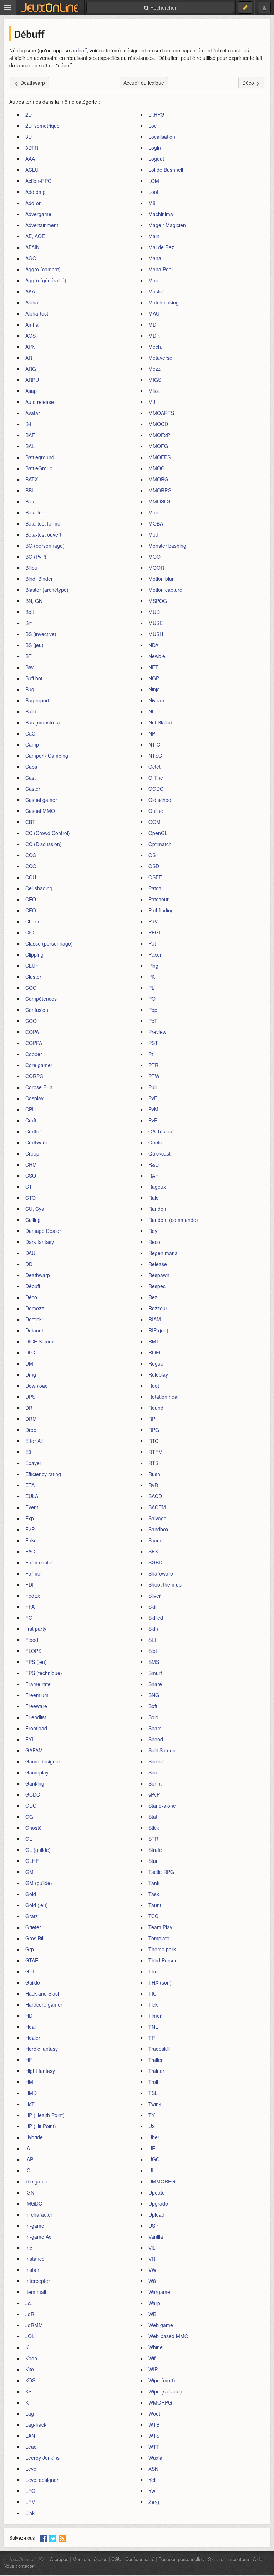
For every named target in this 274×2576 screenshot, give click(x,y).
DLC (30, 1352)
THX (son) (160, 1982)
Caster (33, 789)
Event (32, 1507)
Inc (29, 2248)
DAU (30, 1253)
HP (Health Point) (45, 2115)
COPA (32, 1032)
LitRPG (156, 114)
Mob (153, 512)
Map (153, 280)
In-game (35, 2226)
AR (29, 358)
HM (29, 2082)
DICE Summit (40, 1341)
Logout (156, 159)
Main (154, 236)
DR (29, 1408)
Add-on (34, 203)
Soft (153, 1706)
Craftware (36, 1142)
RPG (154, 1430)
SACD (155, 1496)
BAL (30, 446)
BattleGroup (39, 468)
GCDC (33, 1794)
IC (28, 2170)
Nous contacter (19, 2566)
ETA (30, 1485)
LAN (30, 2436)
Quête (155, 1142)
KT (29, 2402)
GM (29, 1872)
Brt (29, 623)
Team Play (160, 1927)
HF (29, 2060)
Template (159, 1938)
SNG (154, 1695)
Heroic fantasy (42, 2049)
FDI (29, 1584)
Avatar (33, 413)
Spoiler (156, 1761)
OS (152, 855)
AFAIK (32, 247)
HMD (31, 2093)
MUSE (156, 623)
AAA (30, 159)
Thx (153, 1971)
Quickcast (159, 1153)
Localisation (162, 137)
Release (158, 1264)
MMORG (158, 479)
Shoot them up (165, 1584)
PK (152, 977)
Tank (154, 1883)
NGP (154, 678)
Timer (155, 2016)
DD (29, 1264)
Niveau (156, 700)
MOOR (156, 568)
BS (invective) (41, 634)
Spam (155, 1728)
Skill (153, 1607)
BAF (30, 435)
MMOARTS (161, 413)
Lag (30, 2413)
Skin (153, 1629)
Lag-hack (36, 2424)
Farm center (39, 1562)
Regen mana (163, 1253)
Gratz (32, 1916)
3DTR (32, 148)
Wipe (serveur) (165, 2391)
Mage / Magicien (167, 225)
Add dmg (35, 192)
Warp (154, 2303)
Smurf (155, 1673)
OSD (154, 866)
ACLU (32, 170)
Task (154, 1894)
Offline (156, 778)
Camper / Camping (47, 756)
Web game (161, 2325)
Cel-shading (39, 888)
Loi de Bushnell (166, 170)
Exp (30, 1518)
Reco (154, 1242)
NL (152, 711)
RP (152, 1419)
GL (29, 1839)
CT (29, 1187)
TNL (153, 2027)
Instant (33, 2270)
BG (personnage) (45, 546)
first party (36, 1629)
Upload (156, 2214)
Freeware (36, 1706)
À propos (59, 2559)
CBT (30, 822)
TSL (153, 2093)
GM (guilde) (39, 1883)
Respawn (159, 1275)
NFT (153, 667)
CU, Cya (35, 1209)
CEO (31, 899)
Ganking (35, 1783)
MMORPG (160, 490)
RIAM (155, 1319)
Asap (31, 391)
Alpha (32, 302)
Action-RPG (39, 181)
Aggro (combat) (43, 269)
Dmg (31, 1374)
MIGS (155, 380)
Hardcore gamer (44, 2004)
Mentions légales (90, 2559)
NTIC (154, 744)
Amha (32, 324)
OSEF (155, 877)
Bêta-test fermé (43, 523)
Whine (156, 2347)
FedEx (33, 1596)
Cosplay (34, 1098)
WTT (154, 2447)
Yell (152, 2480)
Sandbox (158, 1529)
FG (29, 1618)
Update (157, 2192)
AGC (31, 258)
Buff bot (34, 678)
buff (83, 50)
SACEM (157, 1507)
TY (152, 2115)
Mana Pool (161, 269)
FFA (30, 1607)
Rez (153, 1297)
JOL (30, 2336)
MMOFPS (159, 457)
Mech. (155, 347)
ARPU (32, 380)
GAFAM (34, 1750)
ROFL (155, 1352)
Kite (30, 2369)
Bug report (37, 700)
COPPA (34, 1043)
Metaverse (160, 358)
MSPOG (158, 601)
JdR (30, 2314)
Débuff (33, 1286)
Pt (151, 1054)
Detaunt (34, 1330)
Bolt (30, 612)
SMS (154, 1662)
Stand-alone (162, 1806)
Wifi (153, 2358)
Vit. (152, 2248)
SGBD (155, 1562)
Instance (35, 2259)
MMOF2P (159, 435)
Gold (31, 1894)
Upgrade (158, 2203)
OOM (154, 822)
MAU (154, 313)
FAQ (30, 1551)
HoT (30, 2104)
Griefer (33, 1927)
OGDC (156, 789)
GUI (30, 1971)
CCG (31, 855)
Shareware (161, 1573)
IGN (30, 2192)
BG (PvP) (36, 557)
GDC (31, 1806)
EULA (32, 1496)
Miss (154, 391)
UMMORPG (162, 2181)
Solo (153, 1717)
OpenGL (158, 833)
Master (156, 291)
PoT (153, 1021)
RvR (153, 1485)
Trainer (156, 2071)
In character (39, 2214)
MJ (152, 402)
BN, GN (34, 601)
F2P (30, 1529)
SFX (153, 1551)
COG (31, 988)
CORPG (34, 1076)
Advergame (38, 214)
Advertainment (42, 225)
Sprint (155, 1783)
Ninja (154, 689)
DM (29, 1363)
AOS (31, 336)
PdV (153, 921)
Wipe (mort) (162, 2380)
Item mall (36, 2292)
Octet (154, 767)
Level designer (42, 2480)
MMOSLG (159, 501)
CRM (31, 1164)
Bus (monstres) (43, 722)
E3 (28, 1452)
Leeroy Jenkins (42, 2458)
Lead (31, 2447)
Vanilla (156, 2237)
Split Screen (162, 1750)
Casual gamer (41, 800)
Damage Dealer (43, 1231)
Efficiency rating (43, 1474)
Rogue (156, 1363)
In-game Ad (39, 2237)
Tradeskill (159, 2049)
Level (31, 2469)
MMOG (157, 468)
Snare (155, 1684)
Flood (32, 1640)
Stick (154, 1828)
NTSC (155, 756)
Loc (153, 126)
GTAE (32, 1960)
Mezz (154, 369)
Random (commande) (173, 1220)
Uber (154, 2137)
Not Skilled (160, 722)
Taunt (155, 1905)
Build (31, 711)
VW (152, 2270)
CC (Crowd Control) (48, 833)
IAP (29, 2159)
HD (29, 2016)
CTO (31, 1198)
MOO (154, 557)
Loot (153, 192)
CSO (31, 1176)
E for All (34, 1441)
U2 (152, 2126)
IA (28, 2148)
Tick (153, 2004)
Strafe (155, 1850)
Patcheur (159, 899)
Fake (31, 1540)
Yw (152, 2491)
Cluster (33, 977)
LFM (31, 2502)
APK (30, 347)
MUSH (156, 634)
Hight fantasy (40, 2071)
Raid (154, 1198)
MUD (154, 612)
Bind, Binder (39, 579)
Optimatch (160, 844)
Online (156, 811)
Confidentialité (140, 2559)
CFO (31, 910)
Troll (153, 2082)
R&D (154, 1164)
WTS (154, 2436)
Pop (153, 1010)
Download (37, 1386)
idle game (36, 2181)
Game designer (43, 1761)
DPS (30, 1397)
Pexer (155, 954)
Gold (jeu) (37, 1905)
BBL (30, 490)
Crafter (33, 1131)
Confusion (37, 1010)
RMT (154, 1341)
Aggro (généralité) (46, 280)
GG (29, 1817)
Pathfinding (161, 910)
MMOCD (158, 424)
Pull (153, 1087)
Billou (31, 568)
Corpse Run (39, 1087)
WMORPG (160, 2402)
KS (28, 2391)
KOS (30, 2380)
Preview (157, 1032)
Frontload (36, 1728)
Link (30, 2513)
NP (152, 733)
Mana (155, 258)
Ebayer (33, 1463)
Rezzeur (158, 1308)
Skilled (156, 1618)
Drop (31, 1430)
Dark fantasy (40, 1242)
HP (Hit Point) (41, 2126)
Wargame (159, 2292)
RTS (153, 1463)
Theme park (162, 1949)
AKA (30, 291)
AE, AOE (35, 236)
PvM (153, 1109)
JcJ (29, 2303)
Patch (155, 888)
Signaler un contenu (229, 2559)
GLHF (32, 1861)
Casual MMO (40, 811)
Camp (32, 744)
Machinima (161, 214)
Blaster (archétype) (47, 590)
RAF (153, 1176)
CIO (30, 932)
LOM (154, 181)
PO (152, 999)
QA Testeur (161, 1131)
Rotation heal (163, 1397)
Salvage (158, 1518)
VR (152, 2259)
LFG (30, 2491)
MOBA (156, 523)
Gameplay (37, 1772)
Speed (156, 1739)
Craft (31, 1120)
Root (154, 1386)
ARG (31, 369)
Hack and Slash (43, 1993)
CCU (31, 877)
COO (31, 1021)
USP (153, 2226)
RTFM (156, 1452)
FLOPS (33, 1651)
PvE (153, 1098)
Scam (155, 1540)
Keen (31, 2358)
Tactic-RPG (161, 1872)
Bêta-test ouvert (43, 534)
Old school (160, 800)
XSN (153, 2469)
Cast (31, 778)
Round (156, 1408)
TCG (154, 1916)
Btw (29, 667)
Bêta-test (35, 512)
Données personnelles (181, 2559)
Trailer (156, 2060)
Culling (33, 1220)
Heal (31, 2027)
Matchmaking (164, 302)
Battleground (40, 457)
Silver (155, 1596)
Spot (154, 1772)
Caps (31, 767)
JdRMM (34, 2325)
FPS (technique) (44, 1673)
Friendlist (36, 1717)
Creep (32, 1153)
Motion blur (161, 579)
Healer (33, 2038)
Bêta (31, 501)
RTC (153, 1441)
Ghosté (34, 1828)
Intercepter (38, 2281)
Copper (34, 1054)
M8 (152, 203)
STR (153, 1839)
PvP (153, 1120)
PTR (153, 1065)
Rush (154, 1474)
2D (29, 114)
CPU (31, 1109)
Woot (154, 2413)
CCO (31, 866)
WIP (153, 2369)
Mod (153, 534)
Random (158, 1209)
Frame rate (38, 1684)
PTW (154, 1076)
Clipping (34, 954)
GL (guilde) (38, 1850)
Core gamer (39, 1065)
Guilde (33, 1982)
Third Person (163, 1960)
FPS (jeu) (36, 1662)
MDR (154, 336)
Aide (258, 2559)
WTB (154, 2424)
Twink (155, 2104)
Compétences (41, 999)
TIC (153, 1993)
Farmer (34, 1573)
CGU (116, 2559)
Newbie (157, 656)
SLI (152, 1640)
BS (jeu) (34, 645)
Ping (153, 966)
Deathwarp (38, 1275)
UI (151, 2170)
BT (29, 656)
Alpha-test (37, 313)
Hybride (34, 2137)
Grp (30, 1949)
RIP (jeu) (158, 1330)
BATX (32, 479)
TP (152, 2038)
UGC (154, 2159)
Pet (152, 943)
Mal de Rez (161, 247)
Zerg (154, 2502)
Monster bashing (167, 546)
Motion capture (165, 590)
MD (152, 324)
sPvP (154, 1794)
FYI (29, 1739)
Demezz (35, 1308)
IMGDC (34, 2203)
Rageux (157, 1187)
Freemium (37, 1695)
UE (152, 2148)
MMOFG (158, 446)
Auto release (40, 402)
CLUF (32, 966)
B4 (28, 424)
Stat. (154, 1817)
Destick (34, 1319)
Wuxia (155, 2458)
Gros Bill (35, 1938)
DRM (31, 1419)
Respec (157, 1286)
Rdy (153, 1231)
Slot (153, 1651)
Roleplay (158, 1374)
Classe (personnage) (49, 943)
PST (153, 1043)
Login (155, 148)
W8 (152, 2281)
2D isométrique (42, 126)
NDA (153, 645)
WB (152, 2314)
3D (29, 137)
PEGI (154, 932)
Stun (154, 1861)
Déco (31, 1297)
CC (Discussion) (44, 844)
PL (151, 988)
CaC (30, 733)
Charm (33, 921)
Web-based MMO (168, 2336)
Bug (30, 689)
